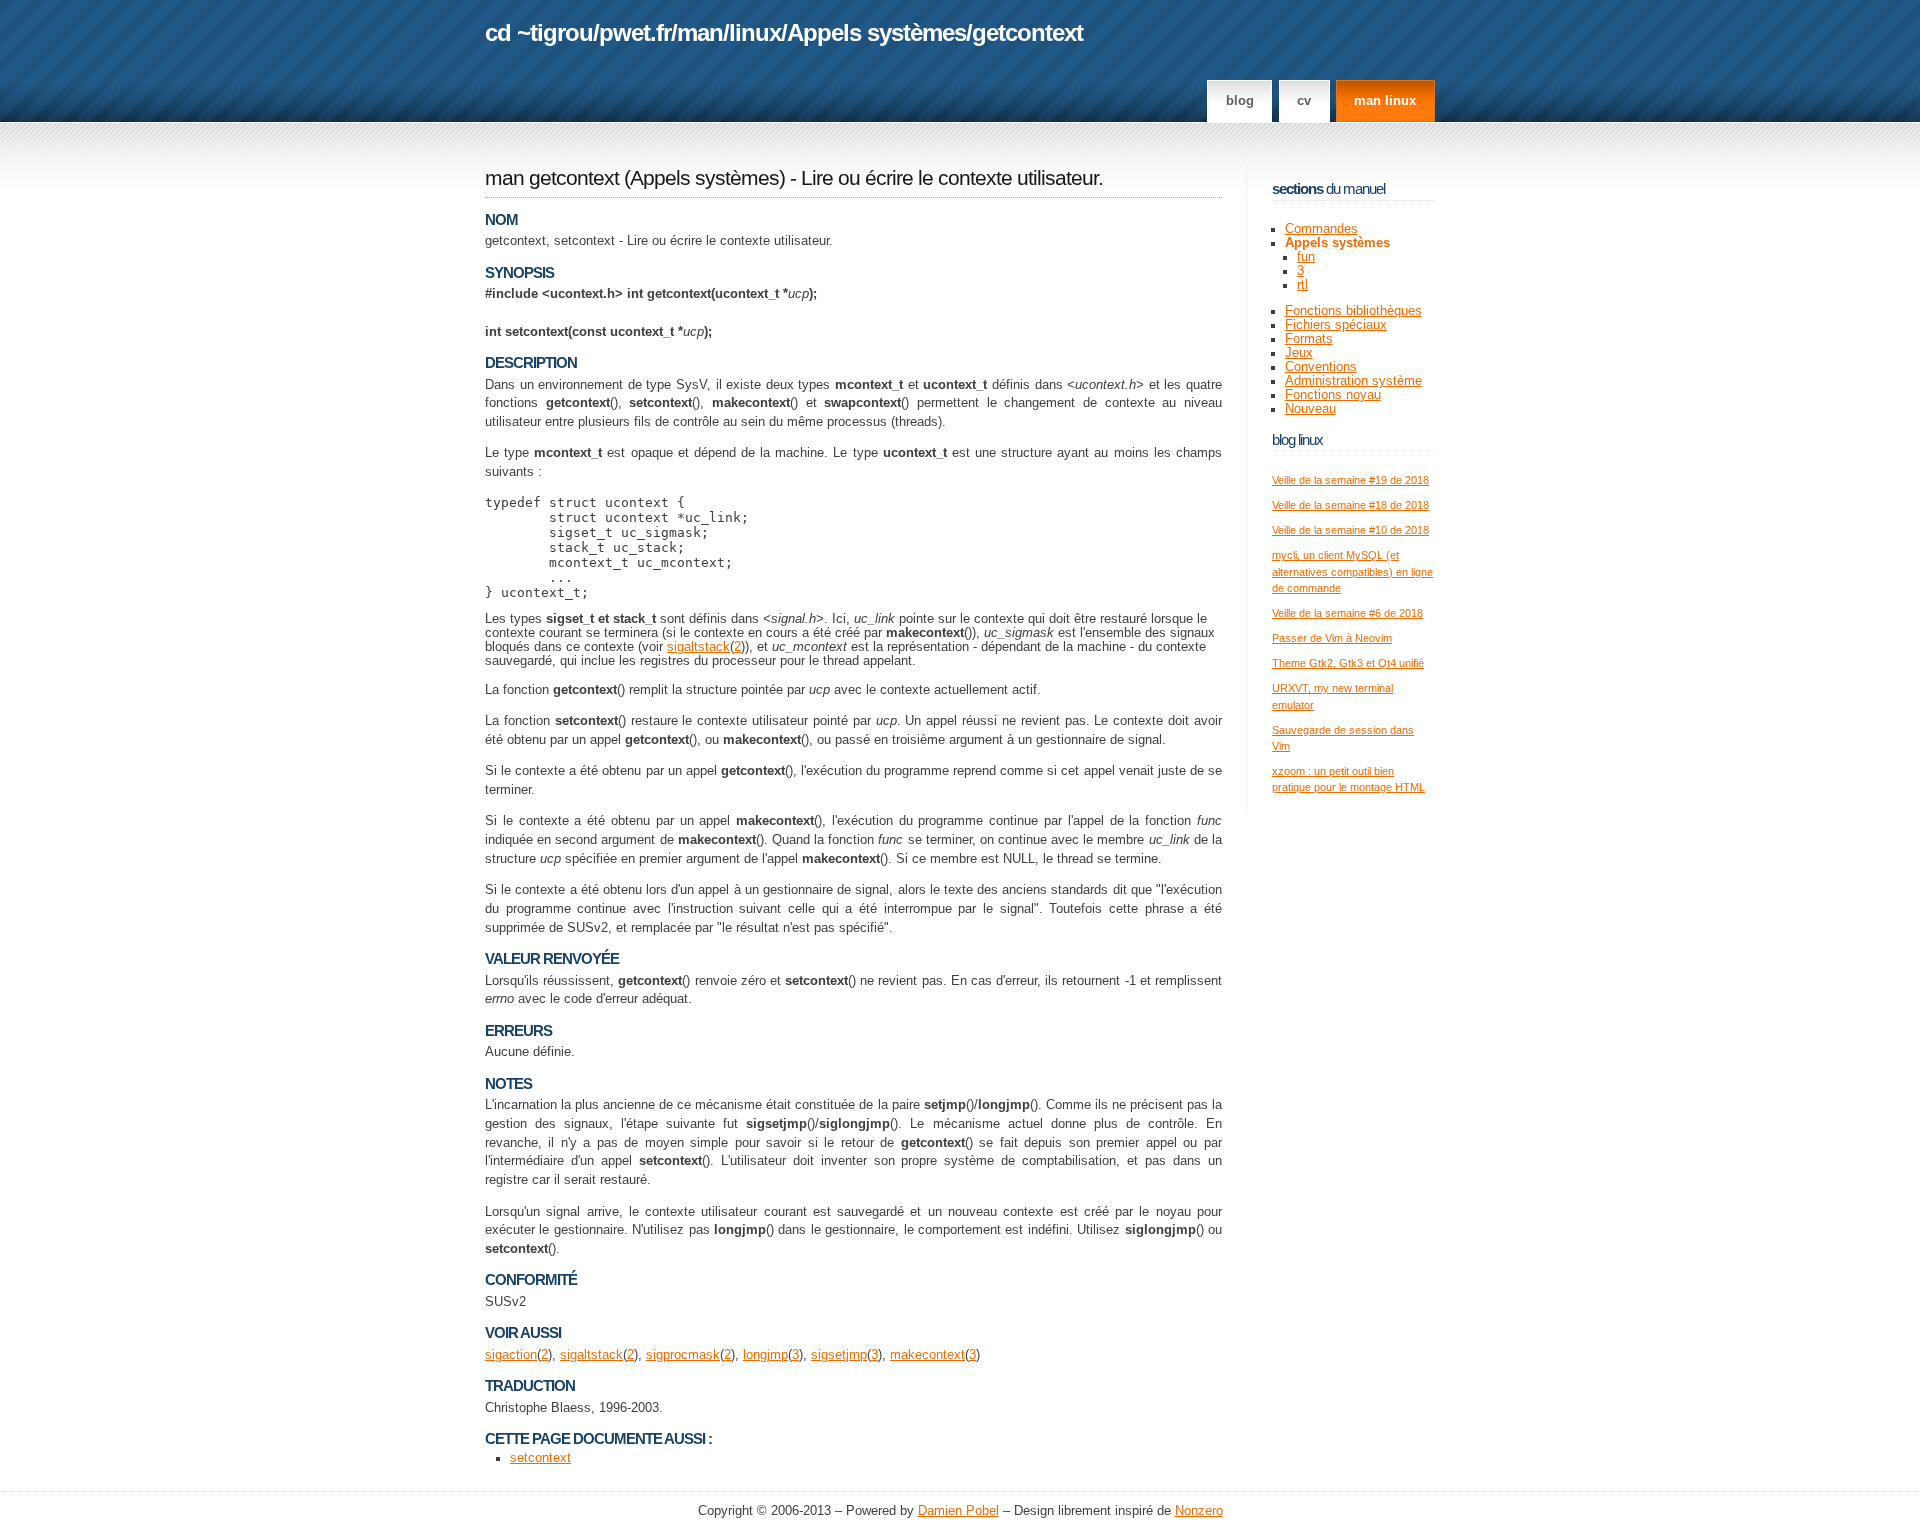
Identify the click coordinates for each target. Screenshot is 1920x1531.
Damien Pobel (958, 1511)
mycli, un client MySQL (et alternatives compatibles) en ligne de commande (1352, 571)
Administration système (1353, 381)
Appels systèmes (876, 32)
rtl (1302, 285)
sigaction (511, 1355)
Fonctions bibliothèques (1353, 311)
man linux (1385, 101)
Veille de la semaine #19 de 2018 (1350, 480)
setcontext (540, 1458)
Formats (1309, 339)
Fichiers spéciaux (1336, 325)
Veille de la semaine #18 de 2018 (1350, 505)
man (700, 32)
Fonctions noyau (1333, 395)
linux (755, 32)
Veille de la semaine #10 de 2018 (1350, 530)
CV (1304, 101)
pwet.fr (635, 32)
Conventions (1321, 367)
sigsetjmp (839, 1355)
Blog (1240, 101)
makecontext (927, 1355)
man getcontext (552, 178)
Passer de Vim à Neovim (1332, 638)
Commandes (1321, 229)
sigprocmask (683, 1355)
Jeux (1299, 353)
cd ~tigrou (539, 32)
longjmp (765, 1355)
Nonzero (1199, 1511)
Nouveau (1310, 409)
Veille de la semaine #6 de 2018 (1347, 613)
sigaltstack (698, 647)
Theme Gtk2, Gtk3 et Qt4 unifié (1348, 663)
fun (1306, 257)
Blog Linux (1297, 439)
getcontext (1027, 32)
